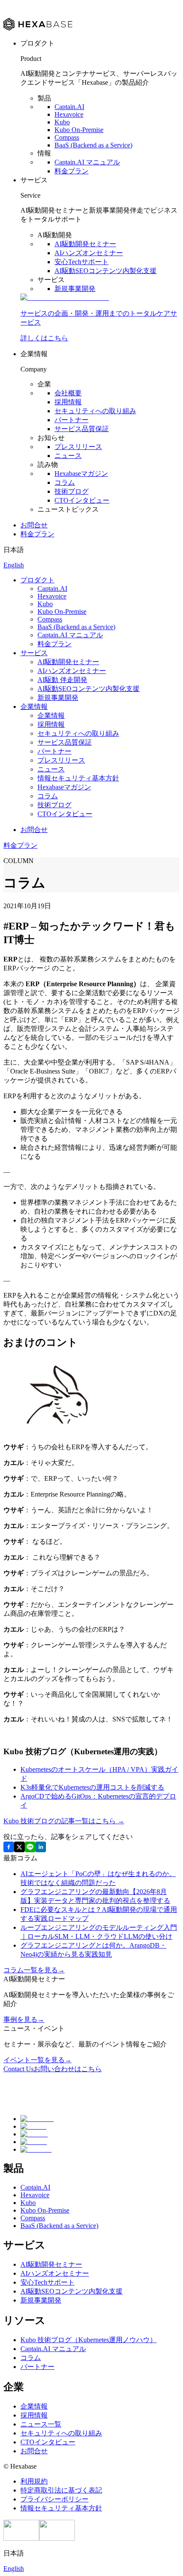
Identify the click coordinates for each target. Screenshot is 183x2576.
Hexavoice (69, 114)
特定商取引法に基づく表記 (61, 2490)
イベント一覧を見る (37, 2060)
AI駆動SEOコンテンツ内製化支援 (106, 271)
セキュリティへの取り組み (95, 411)
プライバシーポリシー (54, 2499)
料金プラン (71, 171)
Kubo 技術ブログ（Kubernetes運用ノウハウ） (89, 2340)
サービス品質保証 (82, 429)
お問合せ (34, 525)
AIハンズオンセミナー (89, 253)
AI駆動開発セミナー (85, 244)
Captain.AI (69, 107)
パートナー (71, 420)
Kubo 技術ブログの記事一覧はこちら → (64, 1821)
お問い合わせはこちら (53, 2069)
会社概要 (68, 393)
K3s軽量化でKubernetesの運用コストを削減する (92, 1787)
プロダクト (37, 580)
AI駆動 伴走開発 (62, 680)
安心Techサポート (81, 262)
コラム (65, 482)
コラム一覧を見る (34, 1970)
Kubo (62, 122)
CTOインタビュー (82, 500)
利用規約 (34, 2481)
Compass (67, 137)
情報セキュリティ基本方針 (78, 778)
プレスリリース (78, 447)
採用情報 (68, 402)
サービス (34, 653)
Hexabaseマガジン (81, 473)
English (14, 565)
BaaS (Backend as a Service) (93, 145)
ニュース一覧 (41, 2424)
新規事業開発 (75, 289)
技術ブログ (71, 491)
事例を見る (24, 2019)
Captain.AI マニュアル (87, 162)
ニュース (68, 456)
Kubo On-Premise (79, 130)
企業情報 (34, 707)
